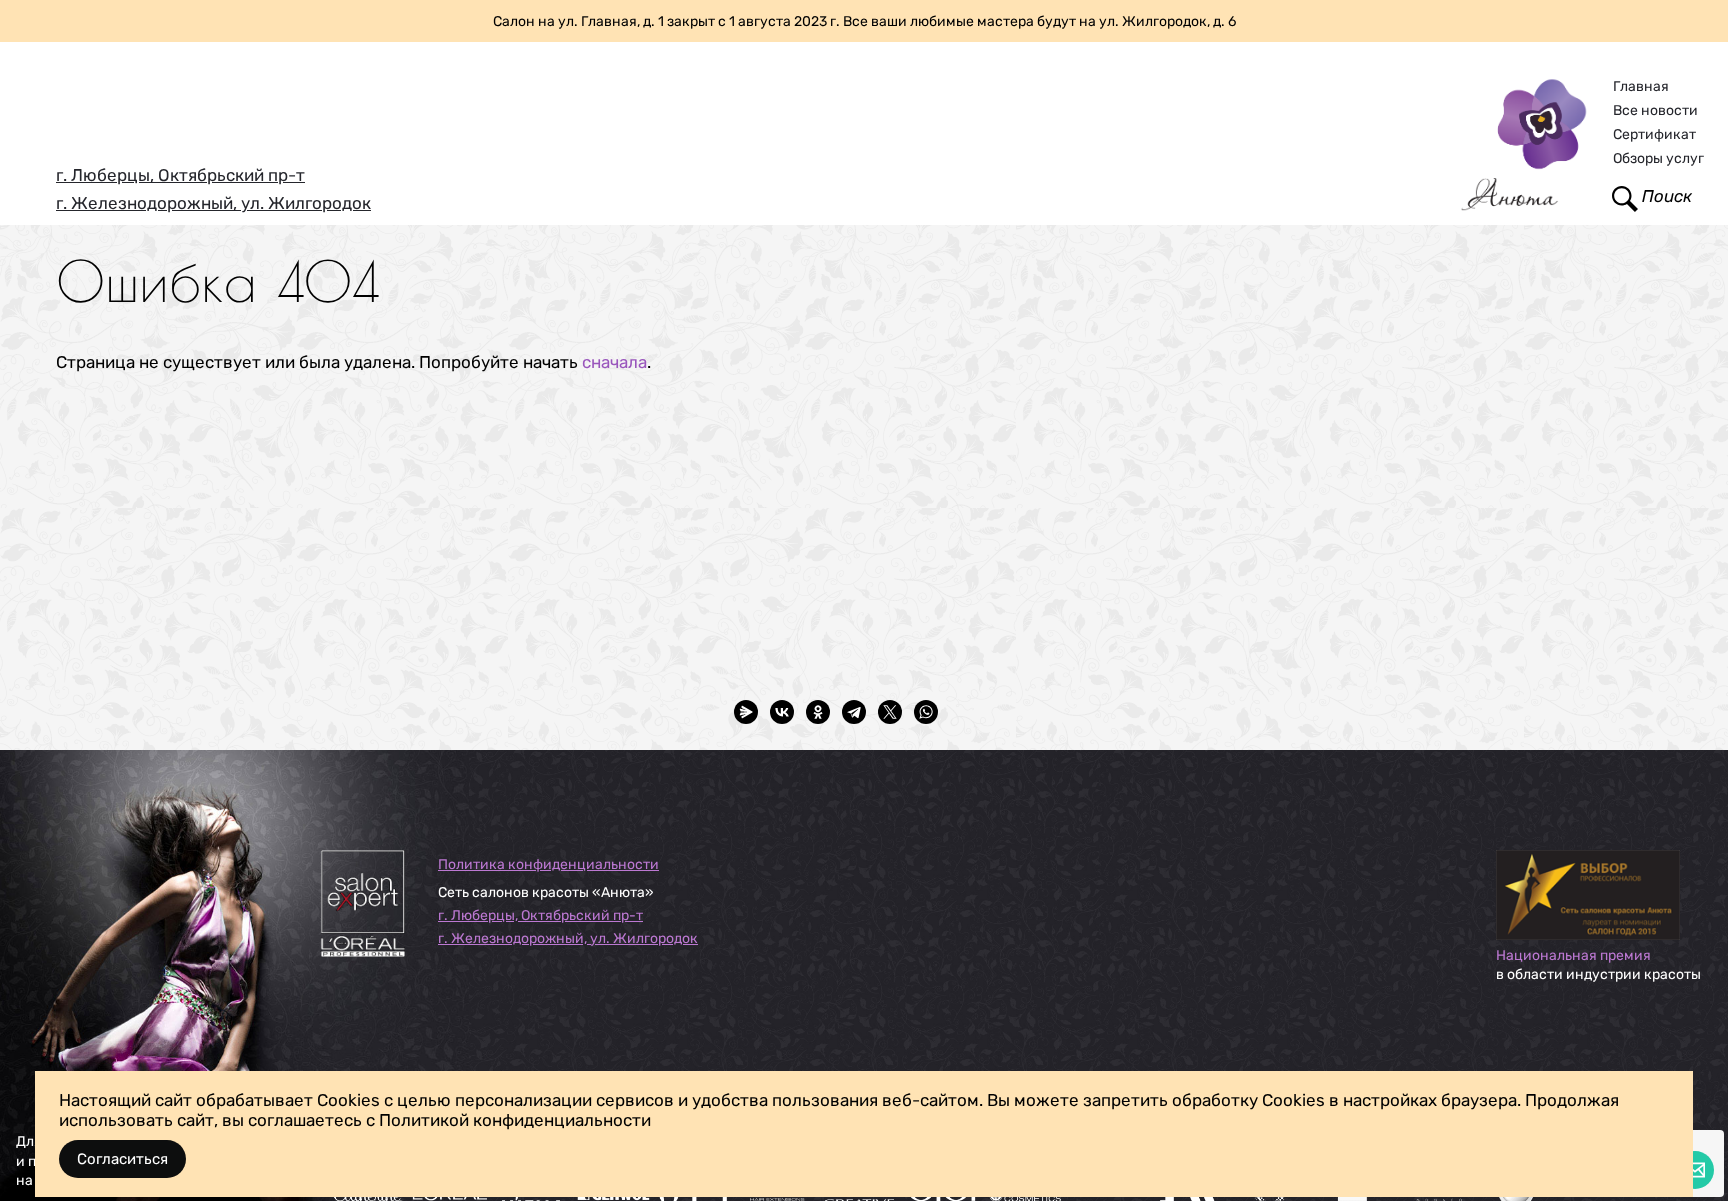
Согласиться (122, 1159)
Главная (1641, 86)
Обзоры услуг (1658, 158)
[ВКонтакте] (782, 712)
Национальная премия (1573, 955)
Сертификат (1654, 134)
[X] (890, 712)
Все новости (1655, 110)
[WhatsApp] (926, 712)
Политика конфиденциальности (548, 864)
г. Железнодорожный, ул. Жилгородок (213, 203)
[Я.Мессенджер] (746, 712)
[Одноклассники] (818, 712)
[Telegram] (854, 712)
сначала (614, 362)
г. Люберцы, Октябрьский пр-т (180, 175)
